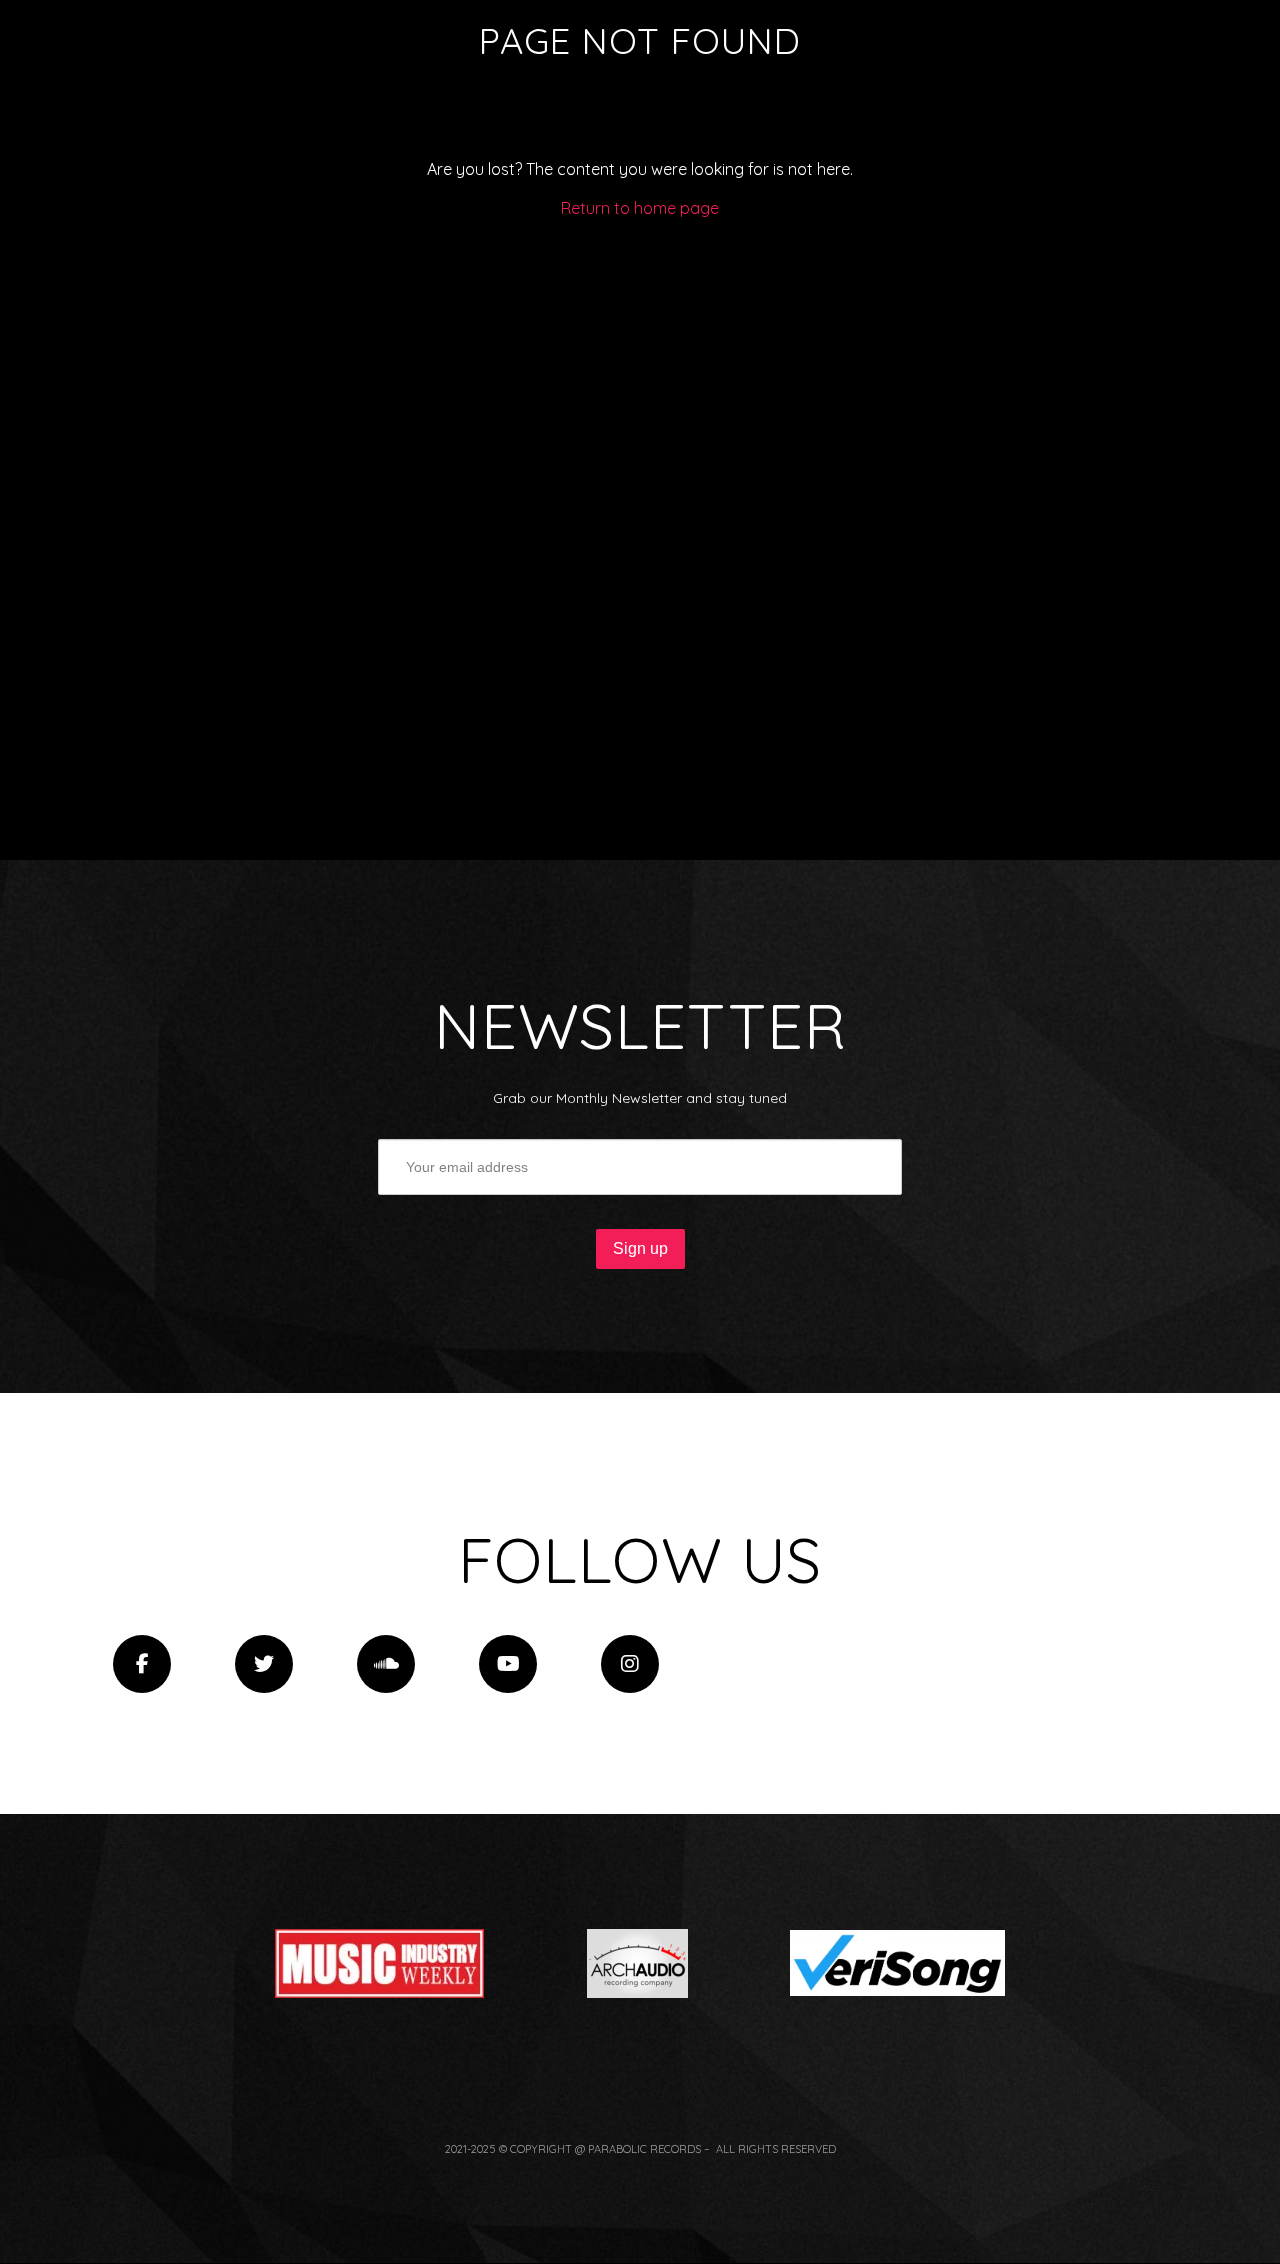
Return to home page (640, 208)
